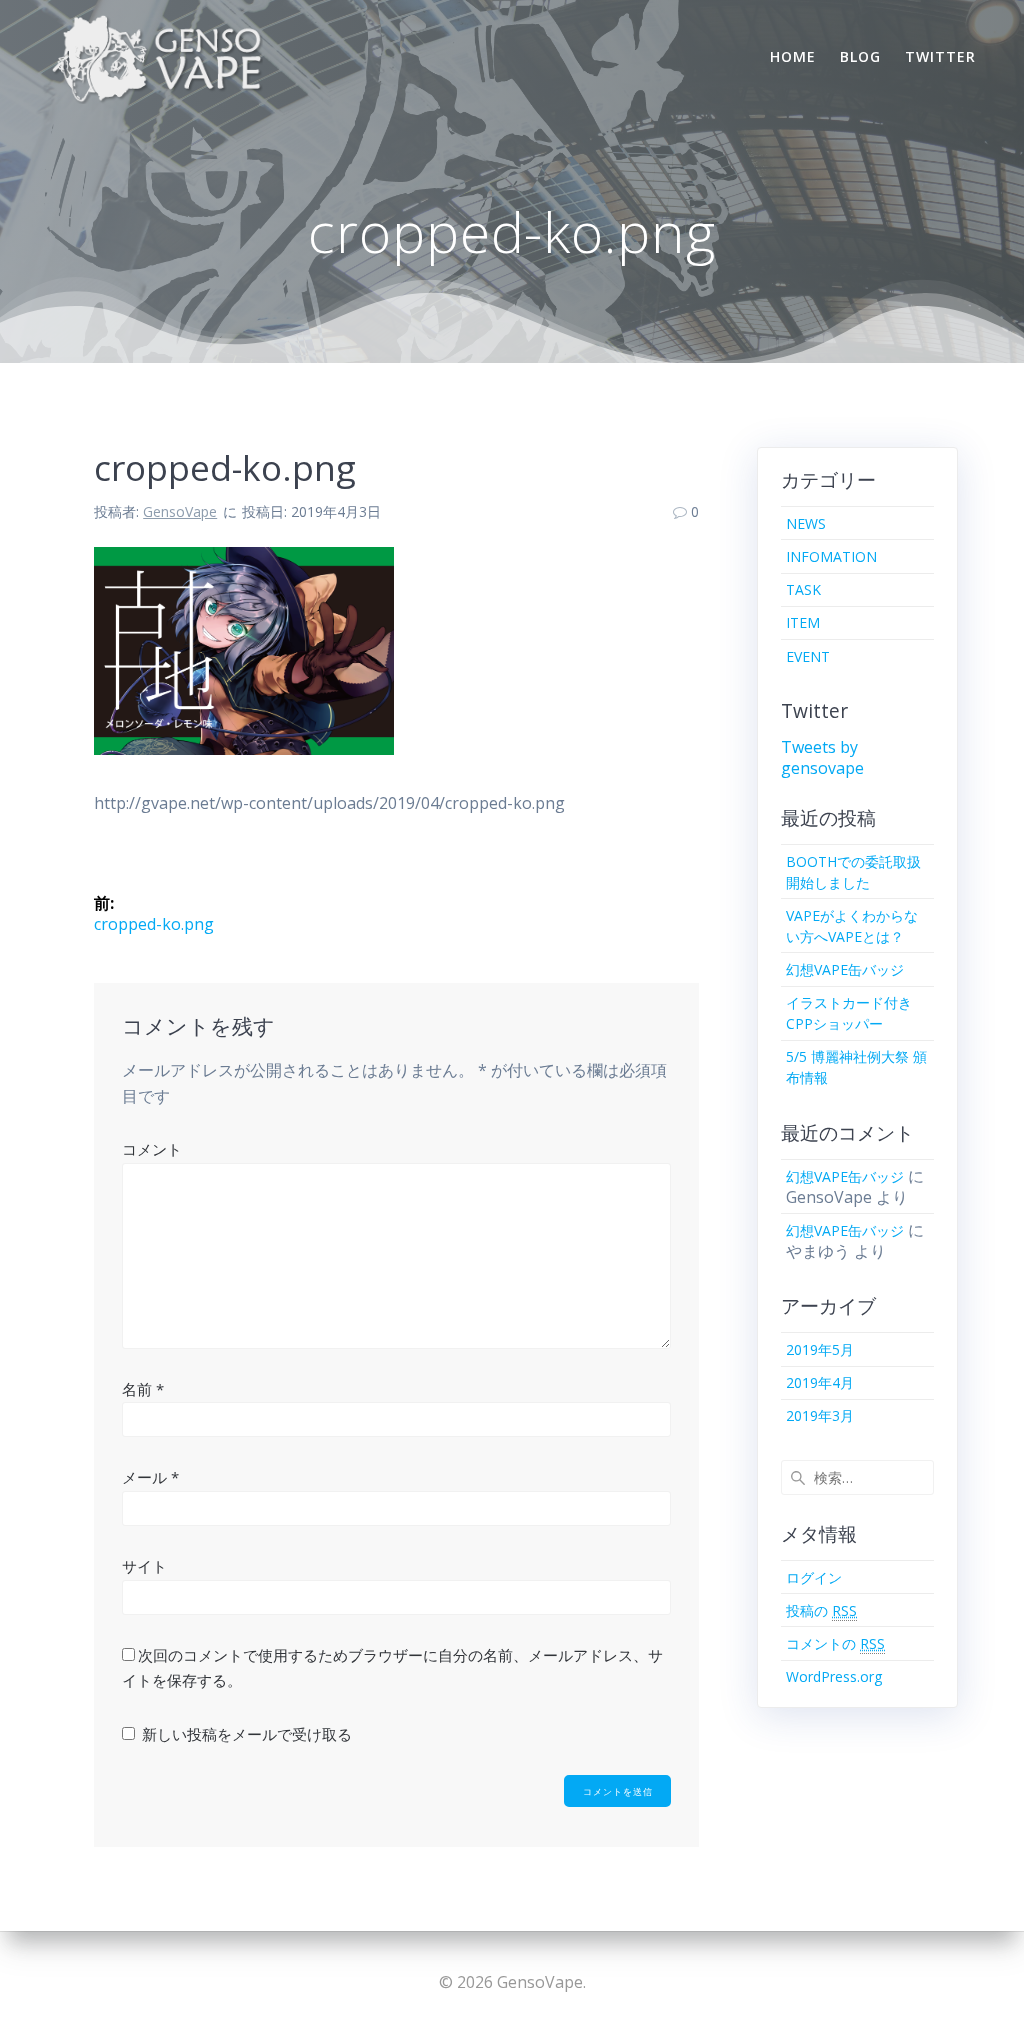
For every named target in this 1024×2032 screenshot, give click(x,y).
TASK (803, 589)
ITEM (803, 622)
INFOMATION (831, 556)
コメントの (835, 1643)
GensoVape (180, 511)
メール (150, 1477)
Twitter (940, 56)
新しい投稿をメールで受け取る (247, 1734)
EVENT (808, 656)
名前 (143, 1389)
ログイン (814, 1577)
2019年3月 (820, 1415)
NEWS (806, 523)
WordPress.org (834, 1676)
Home (793, 56)
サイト (144, 1566)
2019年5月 (820, 1349)
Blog (860, 56)
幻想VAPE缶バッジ (845, 969)
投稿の (821, 1610)
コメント (152, 1149)
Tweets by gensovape (822, 757)
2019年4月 (820, 1382)
